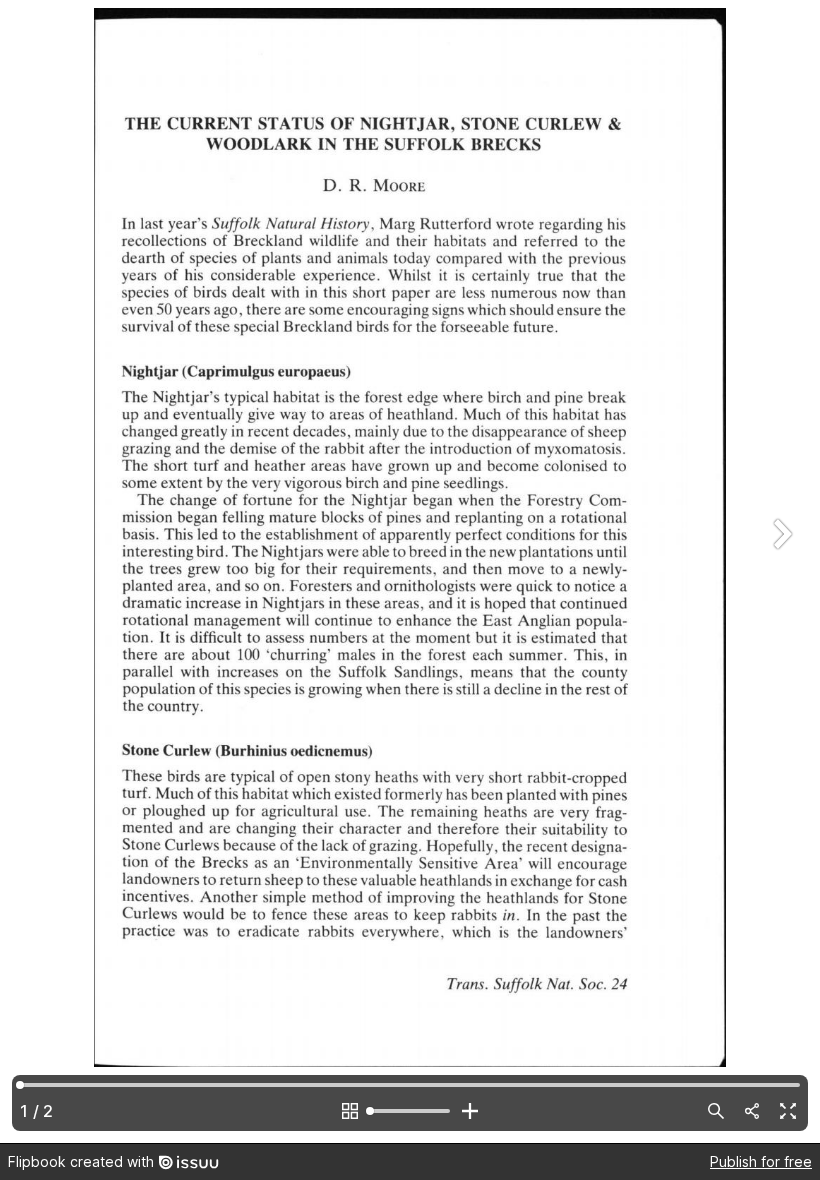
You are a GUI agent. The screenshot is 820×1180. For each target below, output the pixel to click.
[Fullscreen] (788, 1111)
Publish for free (761, 1161)
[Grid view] (350, 1111)
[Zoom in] (470, 1111)
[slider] (410, 1111)
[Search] (716, 1111)
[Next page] (780, 571)
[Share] (752, 1111)
